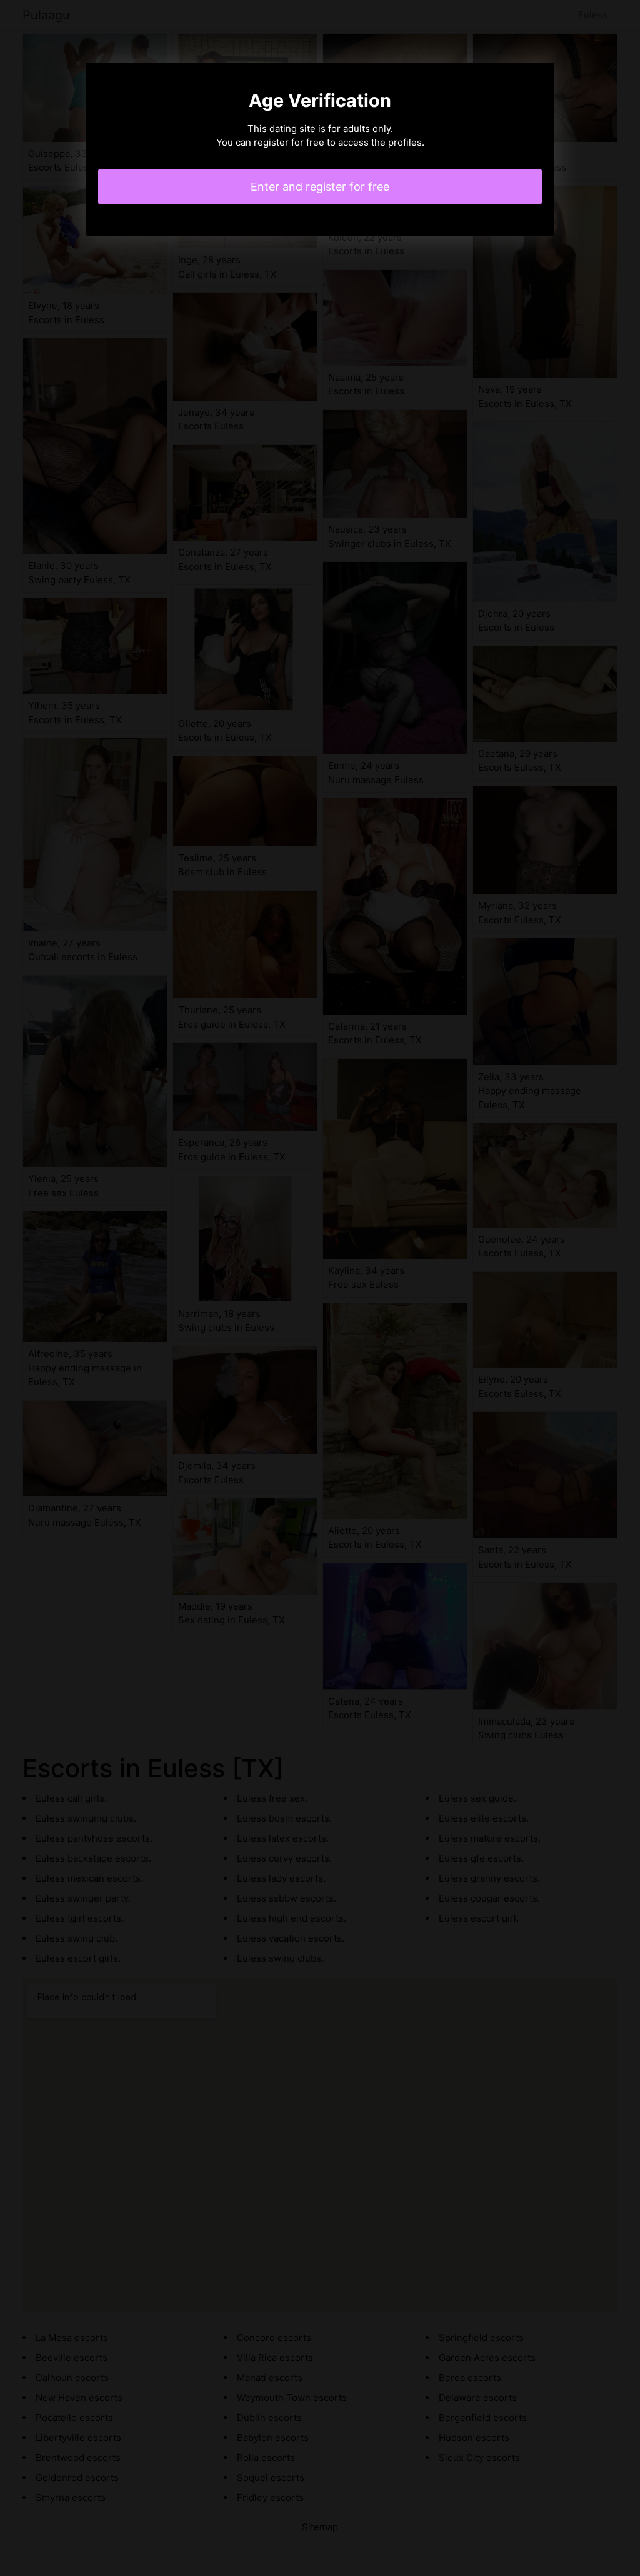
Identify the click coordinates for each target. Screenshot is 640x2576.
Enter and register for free (320, 187)
